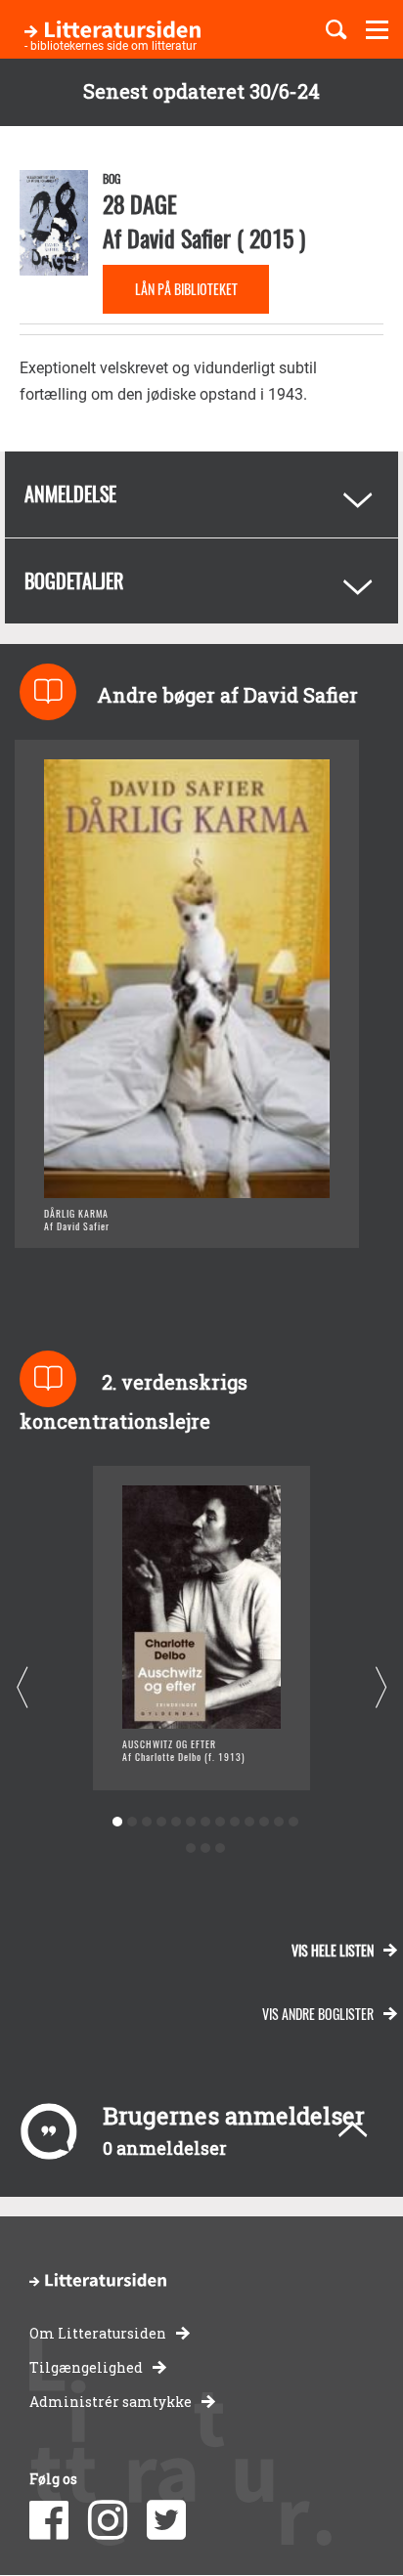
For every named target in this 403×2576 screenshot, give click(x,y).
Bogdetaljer (74, 580)
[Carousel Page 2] (132, 1822)
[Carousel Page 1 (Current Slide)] (117, 1822)
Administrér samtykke (111, 2402)
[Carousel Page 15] (205, 1848)
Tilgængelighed (86, 2367)
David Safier (179, 237)
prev (22, 1688)
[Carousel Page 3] (146, 1822)
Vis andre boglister (318, 2014)
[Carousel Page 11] (264, 1822)
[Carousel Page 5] (176, 1822)
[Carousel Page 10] (249, 1822)
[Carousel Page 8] (220, 1822)
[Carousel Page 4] (161, 1822)
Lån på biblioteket (186, 289)
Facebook (49, 2520)
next (381, 1688)
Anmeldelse (70, 494)
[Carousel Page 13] (293, 1822)
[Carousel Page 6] (190, 1822)
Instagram (108, 2520)
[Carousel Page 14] (190, 1848)
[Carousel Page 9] (234, 1822)
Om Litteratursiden (98, 2333)
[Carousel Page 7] (205, 1822)
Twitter (166, 2520)
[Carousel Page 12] (278, 1822)
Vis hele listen (333, 1950)
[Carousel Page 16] (220, 1848)
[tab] (201, 494)
